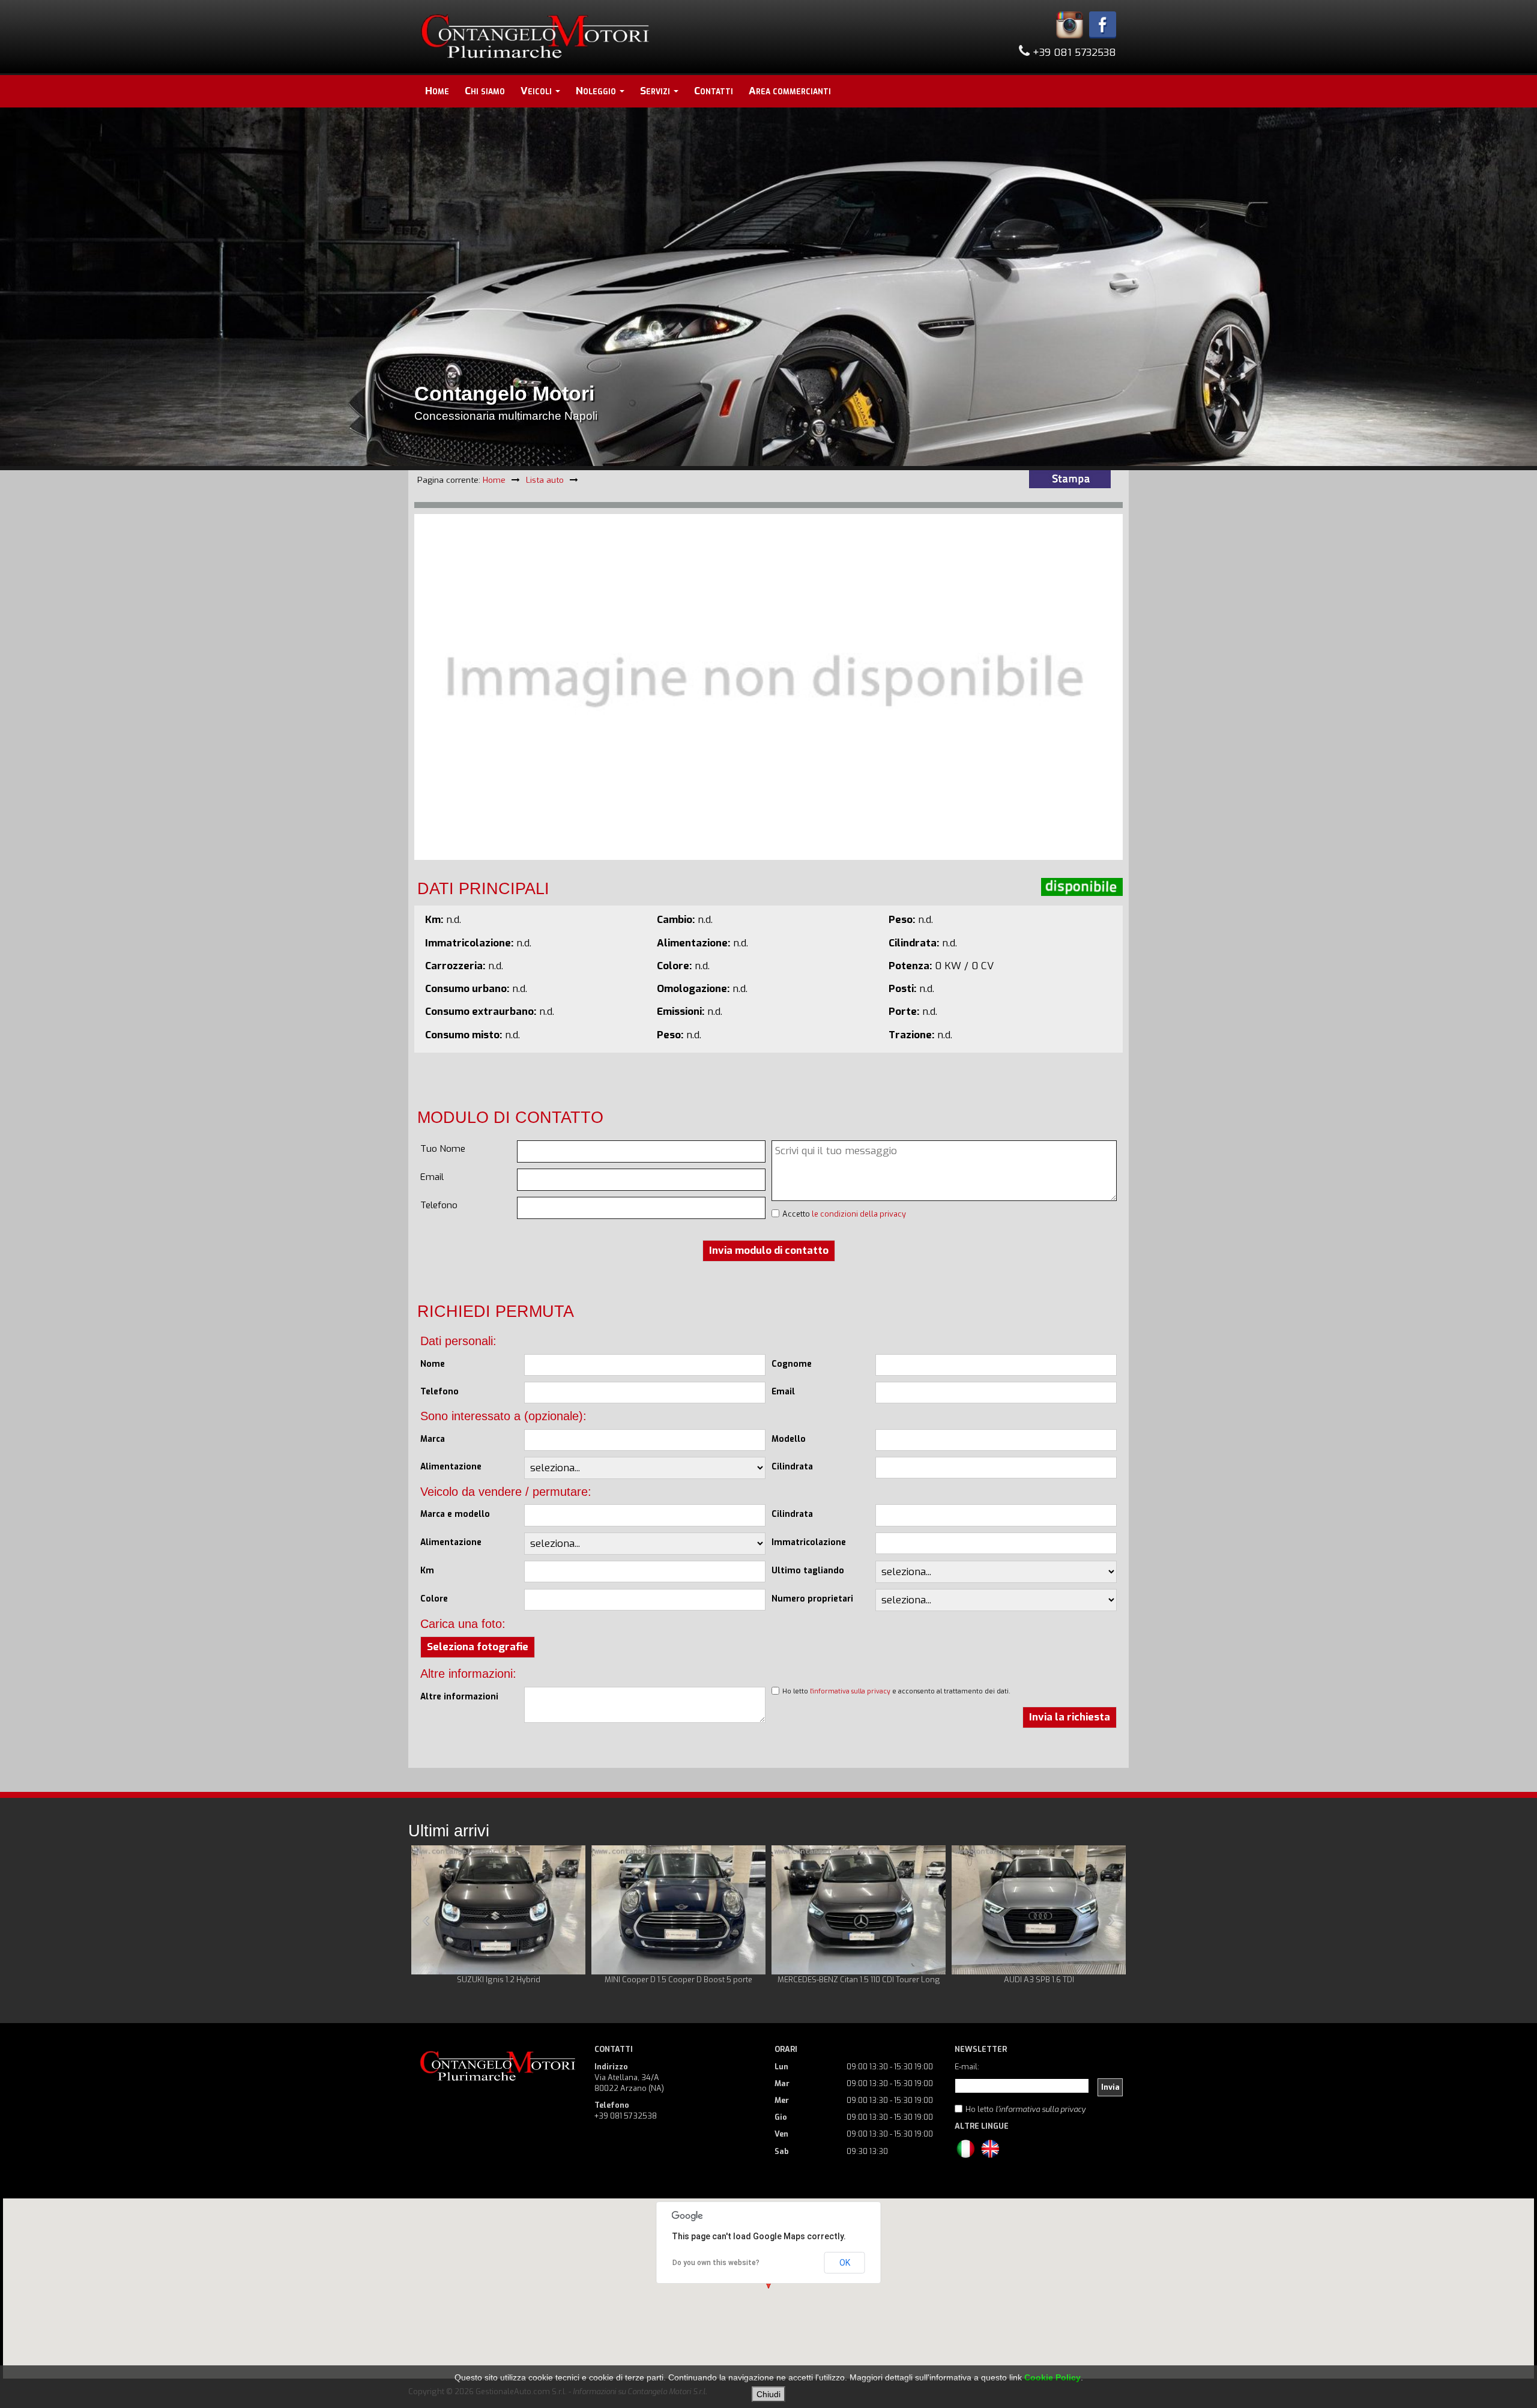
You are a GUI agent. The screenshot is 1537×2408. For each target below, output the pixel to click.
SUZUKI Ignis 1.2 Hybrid (499, 1980)
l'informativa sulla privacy (850, 1691)
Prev (427, 1921)
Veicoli (537, 91)
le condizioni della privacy (859, 1214)
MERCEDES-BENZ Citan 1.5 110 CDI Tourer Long (859, 1980)
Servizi (656, 91)
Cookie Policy (1052, 2377)
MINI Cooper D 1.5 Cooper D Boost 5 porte (678, 1980)
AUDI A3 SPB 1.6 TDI (1039, 1980)
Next (1110, 1921)
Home (437, 91)
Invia (1110, 2087)
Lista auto (545, 480)
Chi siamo (485, 91)
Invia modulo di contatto (769, 1251)
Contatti (714, 91)
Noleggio (597, 91)
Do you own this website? (716, 2263)
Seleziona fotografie (478, 1647)
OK (845, 2263)
